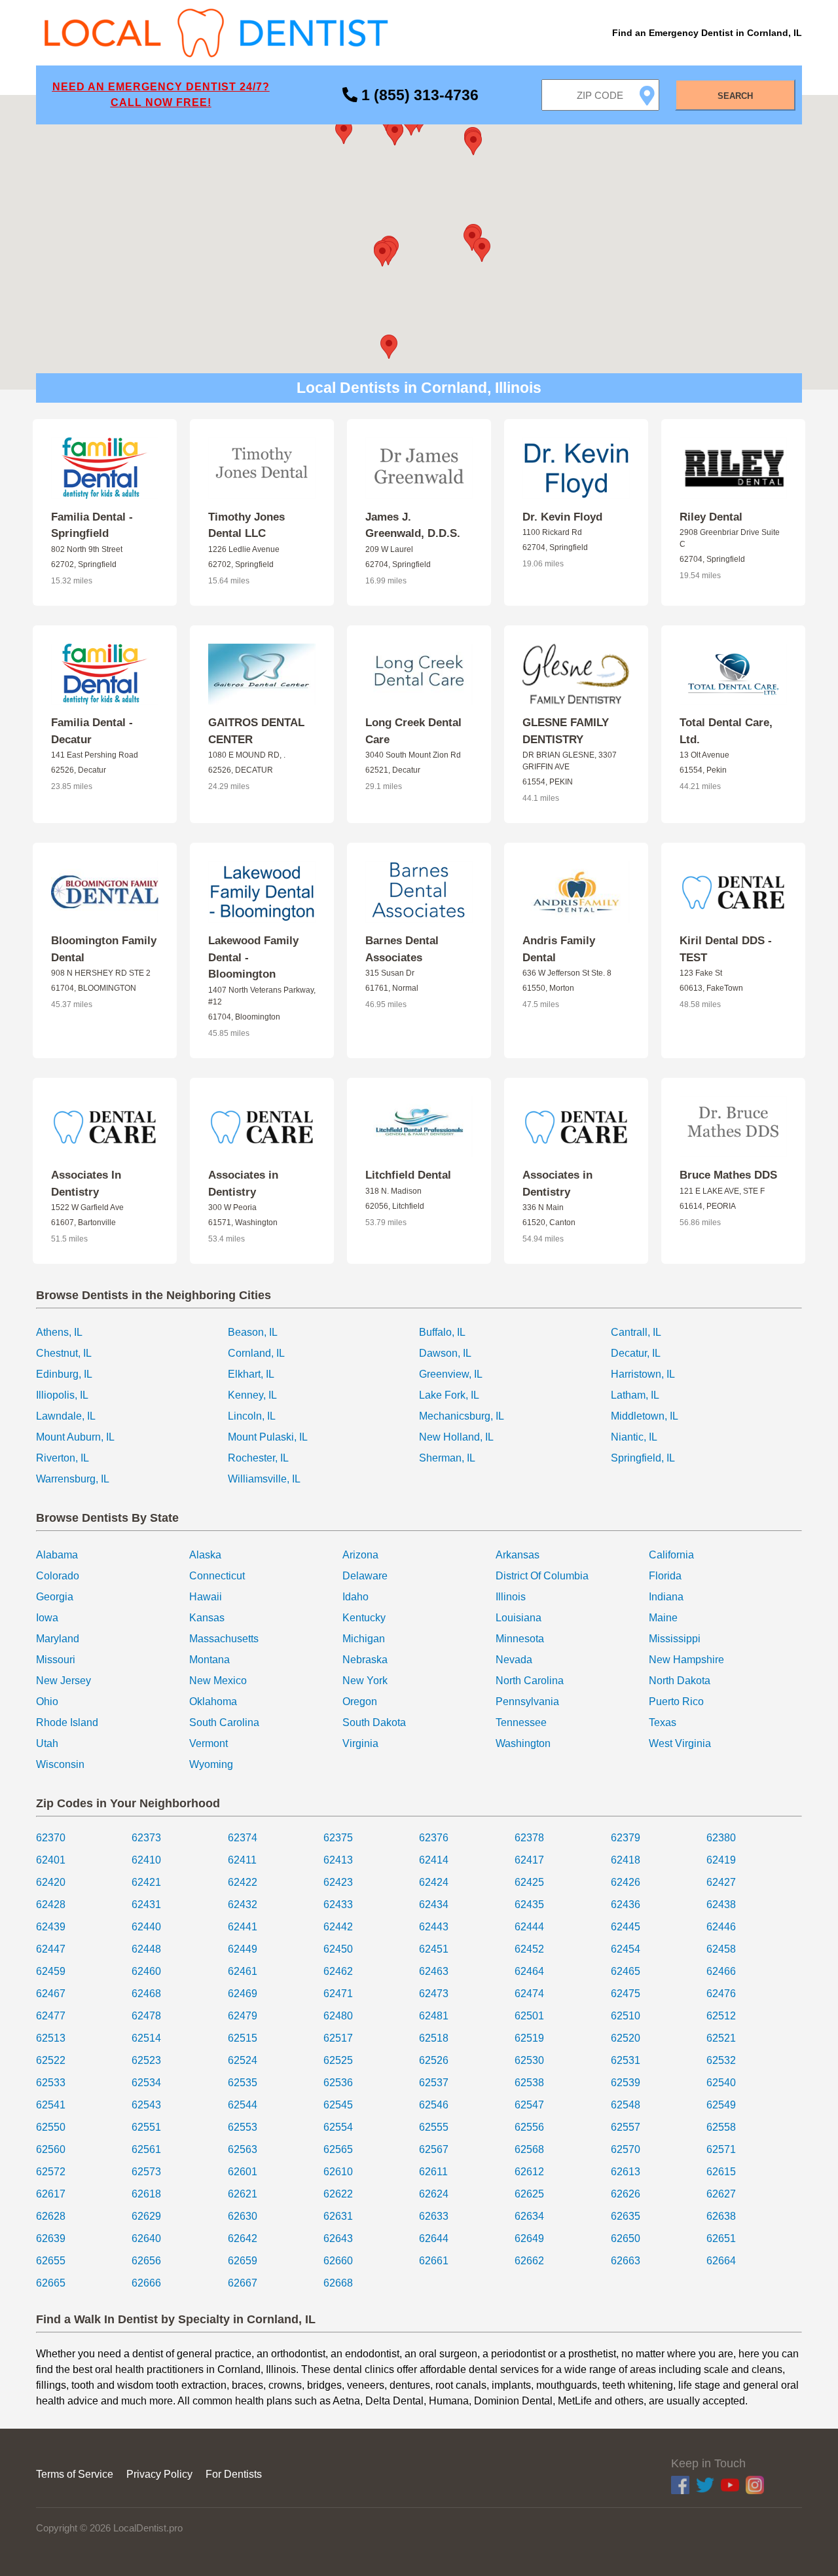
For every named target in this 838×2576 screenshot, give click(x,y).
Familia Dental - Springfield (92, 525)
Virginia (360, 1743)
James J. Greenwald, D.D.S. (413, 525)
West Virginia (680, 1743)
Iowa (47, 1618)
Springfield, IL (643, 1458)
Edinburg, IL (64, 1374)
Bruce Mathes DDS (728, 1175)
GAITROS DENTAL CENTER (256, 731)
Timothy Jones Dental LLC (246, 525)
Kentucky (364, 1618)
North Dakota (680, 1681)
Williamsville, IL (264, 1479)
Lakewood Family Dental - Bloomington (253, 957)
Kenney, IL (252, 1395)
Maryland (58, 1639)
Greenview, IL (451, 1374)
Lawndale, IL (66, 1416)
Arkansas (518, 1555)
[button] (382, 254)
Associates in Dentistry (243, 1184)
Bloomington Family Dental (104, 949)
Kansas (207, 1618)
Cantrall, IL (636, 1332)
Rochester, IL (258, 1458)
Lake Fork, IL (449, 1395)
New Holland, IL (456, 1437)
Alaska (205, 1555)
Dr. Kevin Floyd (562, 517)
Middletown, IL (645, 1416)
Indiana (666, 1597)
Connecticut (217, 1576)
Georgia (55, 1597)
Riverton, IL (63, 1458)
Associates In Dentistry (86, 1184)
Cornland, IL (256, 1353)
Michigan (364, 1639)
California (671, 1555)
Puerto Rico (676, 1702)
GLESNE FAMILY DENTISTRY (566, 731)
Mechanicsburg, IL (462, 1416)
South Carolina (224, 1722)
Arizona (360, 1555)
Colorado (58, 1576)
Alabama (57, 1555)
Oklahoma (213, 1702)
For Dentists (234, 2474)
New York (365, 1681)
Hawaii (206, 1597)
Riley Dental (711, 517)
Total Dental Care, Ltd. (726, 731)
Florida (665, 1576)
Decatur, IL (636, 1353)
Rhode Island (67, 1722)
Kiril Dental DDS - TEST (726, 949)
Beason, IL (253, 1332)
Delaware (365, 1576)
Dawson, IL (445, 1353)
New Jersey (64, 1681)
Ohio (47, 1702)
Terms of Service (75, 2474)
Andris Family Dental (559, 949)
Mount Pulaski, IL (268, 1437)
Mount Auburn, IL (75, 1437)
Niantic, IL (634, 1437)
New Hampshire (686, 1660)
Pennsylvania (527, 1702)
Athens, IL (59, 1332)
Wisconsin (60, 1764)
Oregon (360, 1702)
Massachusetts (224, 1639)
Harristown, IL (643, 1374)
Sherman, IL (447, 1458)
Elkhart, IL (251, 1374)
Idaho (355, 1597)
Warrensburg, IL (73, 1479)
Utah (47, 1743)
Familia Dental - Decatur (92, 731)
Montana (209, 1660)
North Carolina (530, 1681)
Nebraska (365, 1660)
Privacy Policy (159, 2474)
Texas (663, 1722)
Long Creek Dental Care (413, 731)
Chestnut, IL (64, 1353)
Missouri (56, 1660)
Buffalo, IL (442, 1332)
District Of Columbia (542, 1576)
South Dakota (374, 1722)
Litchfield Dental (408, 1175)
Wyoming (211, 1764)
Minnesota (520, 1639)
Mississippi (675, 1639)
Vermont (209, 1743)
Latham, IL (635, 1395)
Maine (663, 1618)
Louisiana (519, 1618)
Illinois (511, 1597)
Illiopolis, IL (62, 1395)
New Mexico (218, 1681)
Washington (523, 1743)
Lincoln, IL (252, 1416)
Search (735, 96)
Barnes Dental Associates (402, 949)
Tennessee (521, 1722)
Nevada (514, 1660)
